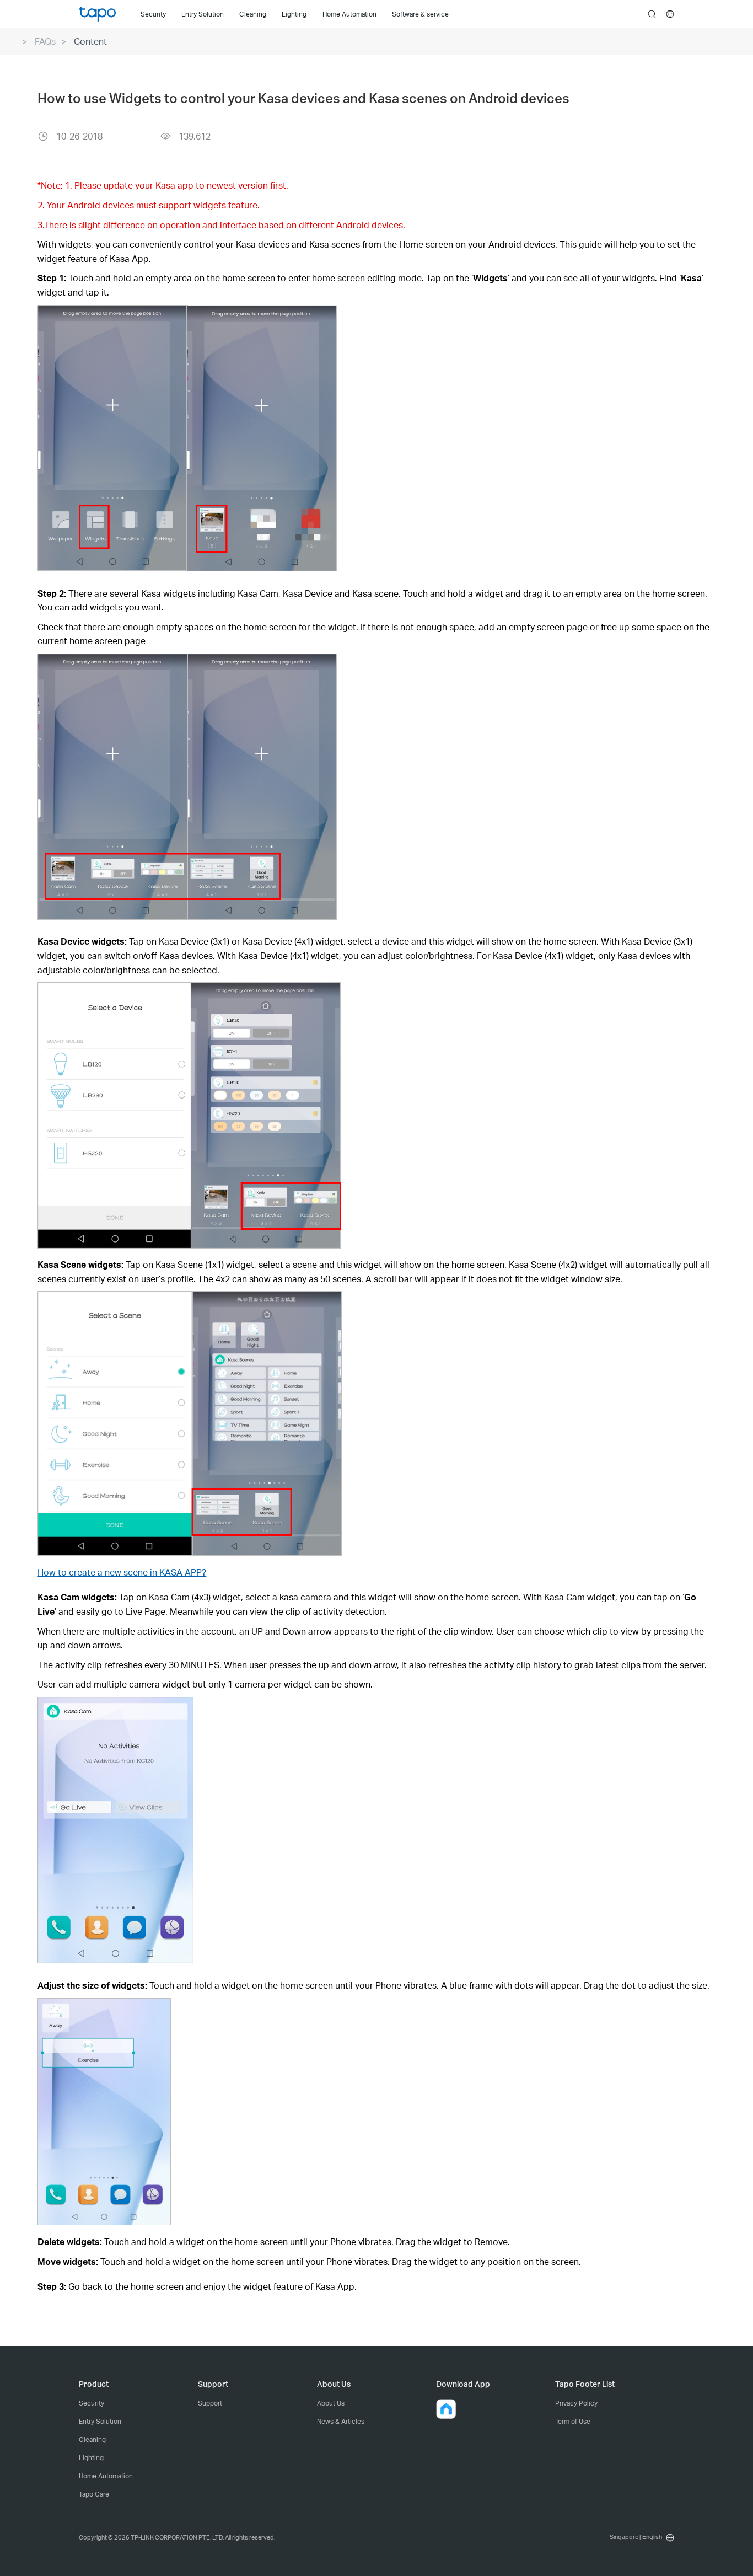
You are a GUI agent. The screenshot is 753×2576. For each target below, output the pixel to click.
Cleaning (92, 2440)
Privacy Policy (576, 2403)
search (652, 15)
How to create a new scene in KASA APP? (122, 1572)
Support (210, 2403)
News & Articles (341, 2421)
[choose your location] (670, 14)
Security (92, 2403)
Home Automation (106, 2476)
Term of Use (573, 2421)
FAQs (45, 41)
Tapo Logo (97, 14)
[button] (446, 2409)
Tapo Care (94, 2494)
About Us (331, 2403)
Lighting (91, 2458)
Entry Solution (100, 2421)
